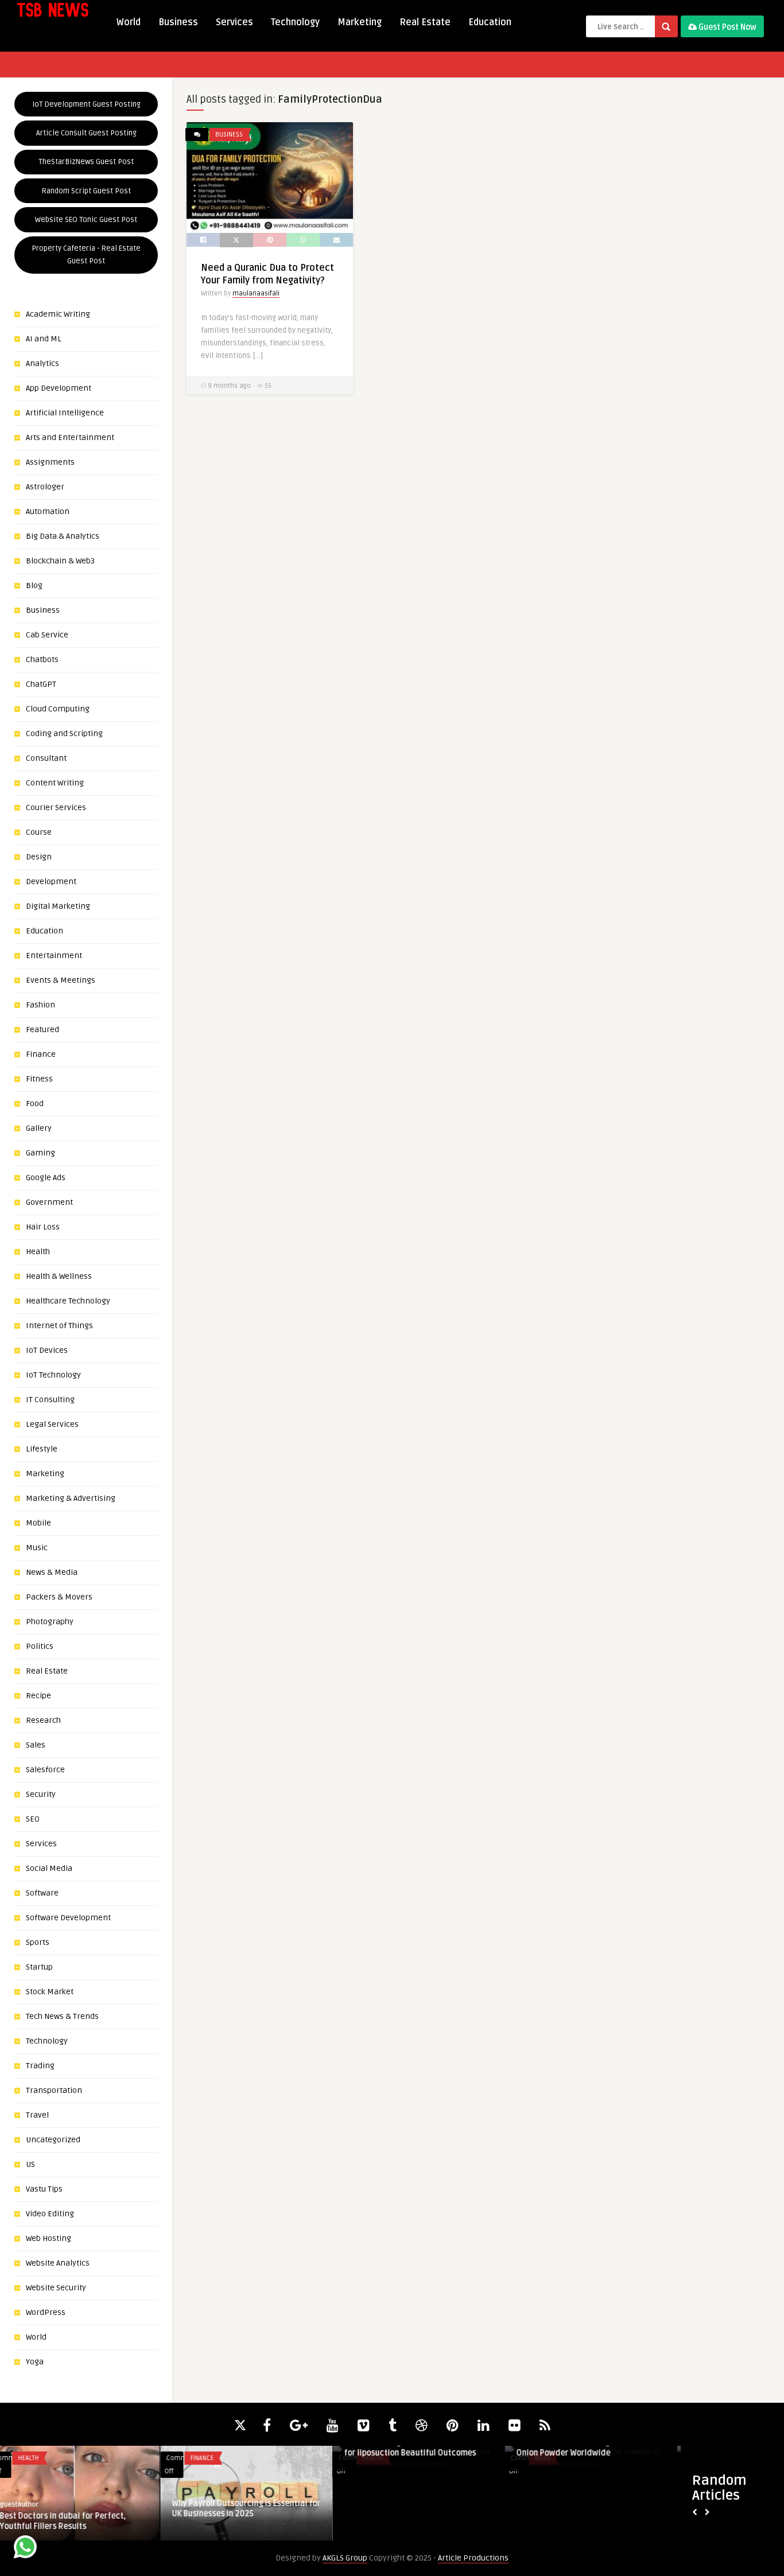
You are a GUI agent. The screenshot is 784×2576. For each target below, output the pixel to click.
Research (43, 1720)
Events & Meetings (61, 980)
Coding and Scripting (64, 734)
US (30, 2164)
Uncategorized (53, 2140)
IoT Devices (47, 1350)
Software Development (68, 1918)
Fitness (39, 1079)
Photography (50, 1622)
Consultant (46, 758)
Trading (40, 2066)
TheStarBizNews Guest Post (86, 162)
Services (234, 22)
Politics (40, 1646)
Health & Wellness (59, 1276)
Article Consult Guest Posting (86, 133)
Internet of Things (59, 1326)
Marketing (360, 22)
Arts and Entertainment (70, 437)
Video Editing (50, 2214)
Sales (36, 1745)
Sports (38, 1942)
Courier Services (56, 808)
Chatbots (42, 659)
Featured (42, 1030)
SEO (33, 1819)
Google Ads (46, 1178)
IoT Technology (53, 1375)
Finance (41, 1054)
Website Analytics (58, 2263)
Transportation (54, 2090)
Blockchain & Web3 (60, 561)
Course (39, 832)
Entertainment (54, 956)
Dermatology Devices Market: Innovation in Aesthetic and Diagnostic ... (601, 2453)
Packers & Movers (59, 1597)
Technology (295, 22)
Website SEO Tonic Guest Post (86, 220)
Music (37, 1548)
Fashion (40, 1005)
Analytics (42, 363)
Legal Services (52, 1424)
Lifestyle (42, 1449)
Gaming (40, 1153)
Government (49, 1202)
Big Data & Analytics (63, 536)
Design (39, 857)
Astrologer (45, 487)
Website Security (56, 2288)
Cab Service (47, 635)
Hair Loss (43, 1227)
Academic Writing (58, 314)
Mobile (38, 1523)
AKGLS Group (345, 2558)
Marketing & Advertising (71, 1498)
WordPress (46, 2312)
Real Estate (425, 22)
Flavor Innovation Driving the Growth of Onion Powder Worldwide (429, 2448)
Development (51, 882)
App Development (59, 388)
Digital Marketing (58, 906)
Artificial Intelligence (65, 413)
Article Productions (473, 2558)
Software (42, 1893)
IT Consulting (50, 1400)
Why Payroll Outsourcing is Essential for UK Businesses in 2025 (86, 2509)
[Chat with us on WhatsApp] (25, 2549)
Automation (48, 511)
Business (178, 22)
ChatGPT (41, 684)
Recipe (38, 1696)
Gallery (39, 1128)
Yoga (35, 2362)
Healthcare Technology (68, 1301)
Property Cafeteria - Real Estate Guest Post (86, 255)
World (129, 22)
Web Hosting (48, 2238)
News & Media (52, 1572)
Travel (37, 2115)
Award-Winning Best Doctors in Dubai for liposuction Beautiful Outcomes (253, 2448)
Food (35, 1104)
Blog (34, 585)
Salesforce (45, 1770)
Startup (39, 1967)
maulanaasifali (256, 293)
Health (38, 1252)
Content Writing (55, 783)
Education (490, 22)
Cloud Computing (58, 709)
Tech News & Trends (62, 2016)
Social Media (49, 1868)
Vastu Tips (44, 2189)
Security (41, 1794)
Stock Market (50, 1992)
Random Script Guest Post (86, 191)
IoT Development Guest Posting (86, 104)
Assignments (50, 462)
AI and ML (44, 339)
